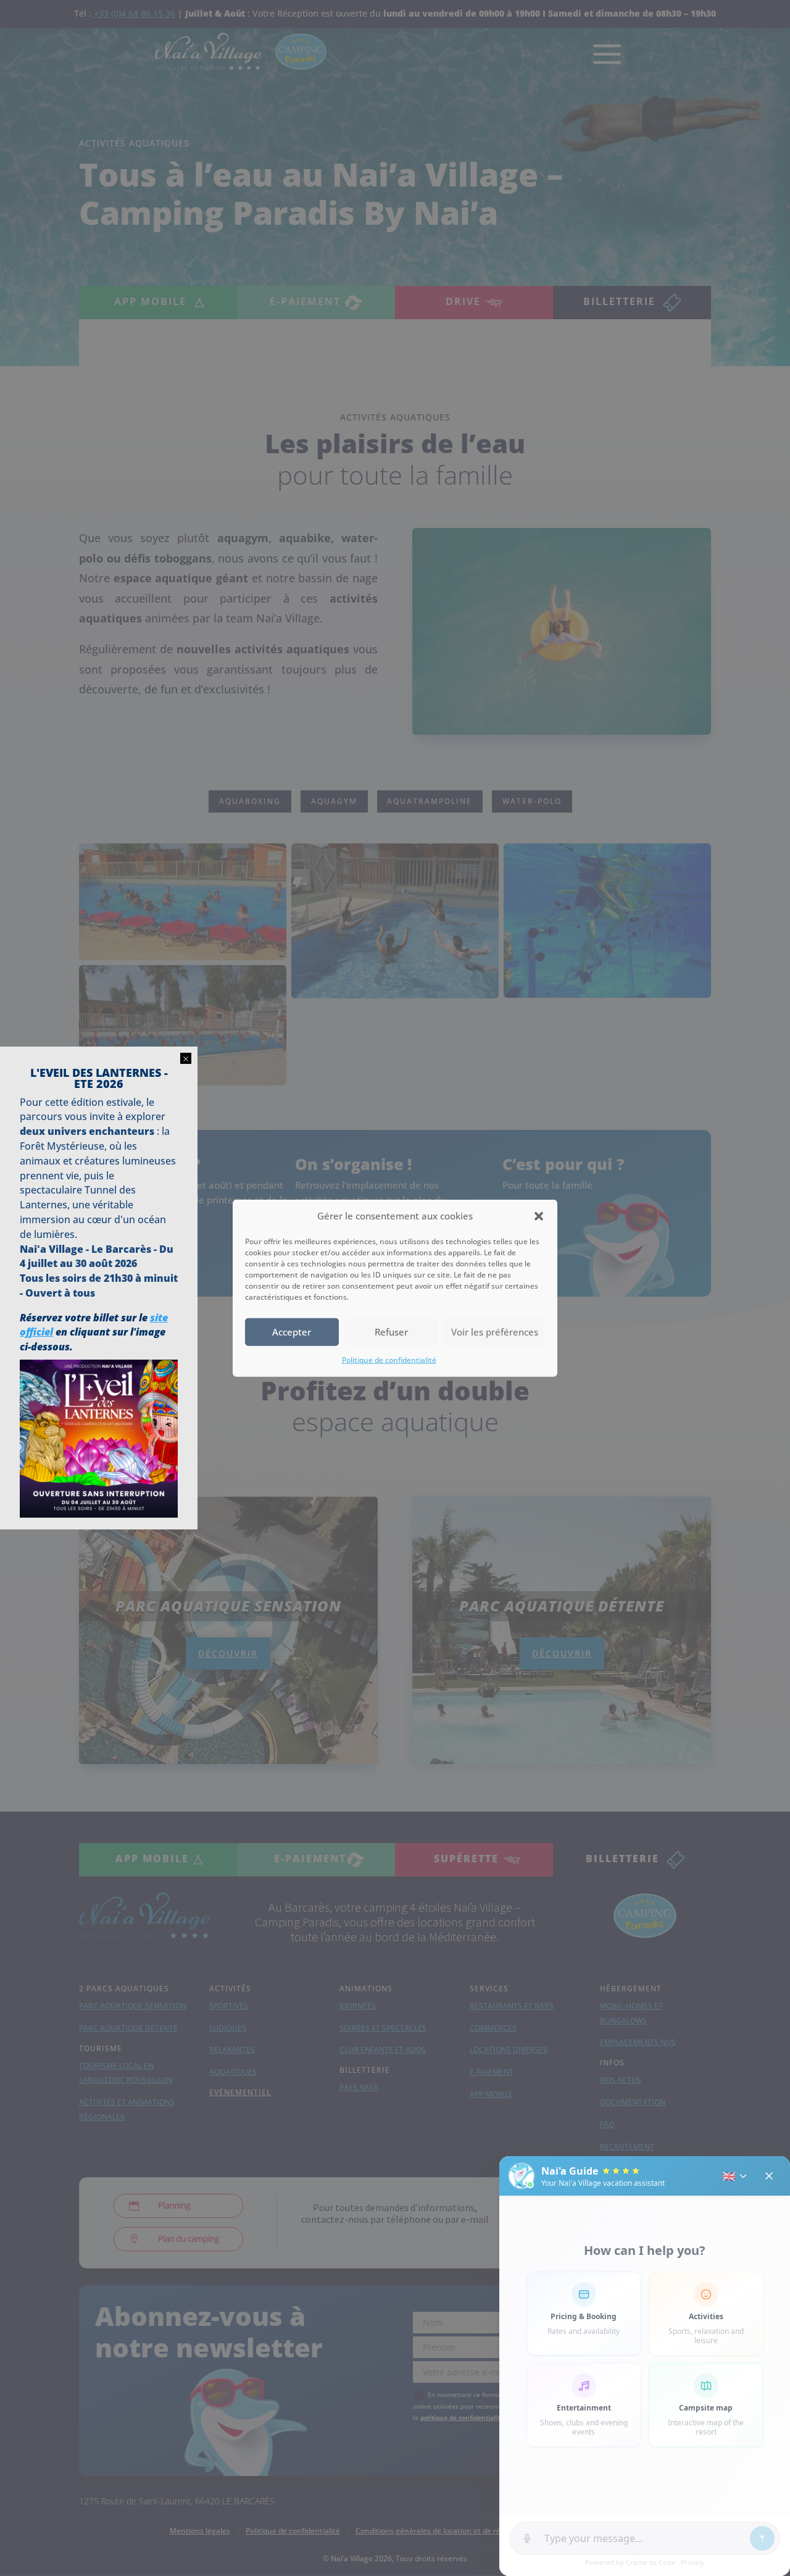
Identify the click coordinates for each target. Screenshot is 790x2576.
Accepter (292, 1332)
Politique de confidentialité (389, 1360)
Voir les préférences (495, 1332)
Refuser (391, 1332)
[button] (539, 1216)
